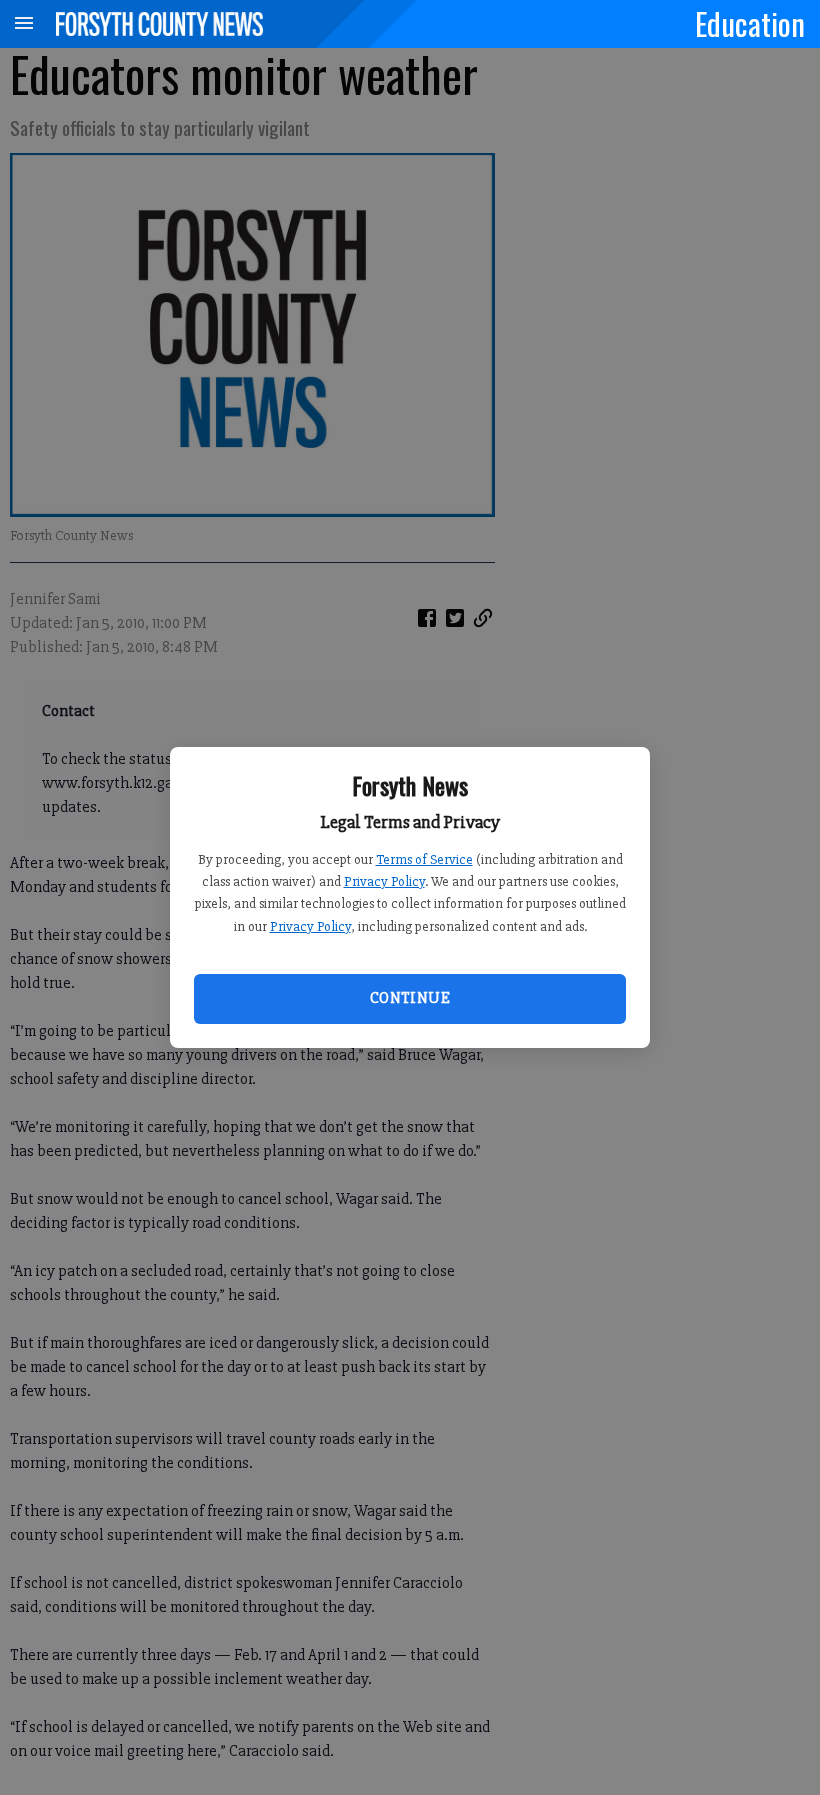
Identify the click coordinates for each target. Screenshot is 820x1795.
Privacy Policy (384, 881)
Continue (410, 998)
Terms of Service (424, 859)
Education (750, 23)
